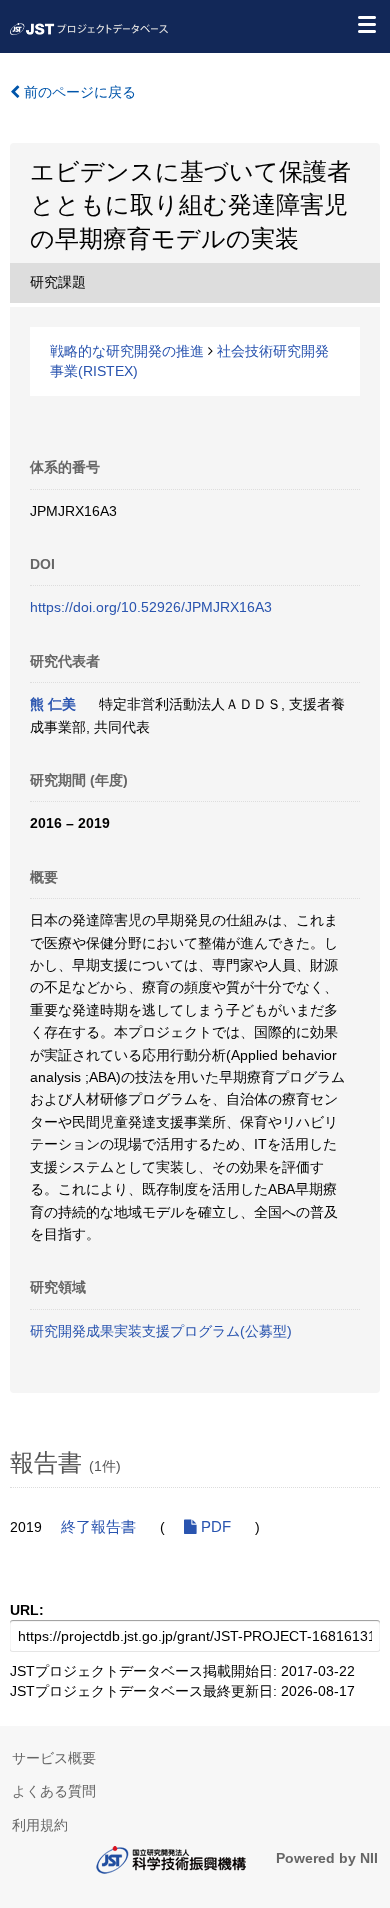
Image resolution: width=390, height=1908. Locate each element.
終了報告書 (98, 1527)
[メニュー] (366, 24)
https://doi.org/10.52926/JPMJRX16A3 (151, 607)
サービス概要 (54, 1758)
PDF (214, 1527)
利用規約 (40, 1825)
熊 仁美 (53, 704)
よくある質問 (54, 1791)
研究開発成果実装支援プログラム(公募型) (161, 1331)
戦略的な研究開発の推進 (127, 351)
